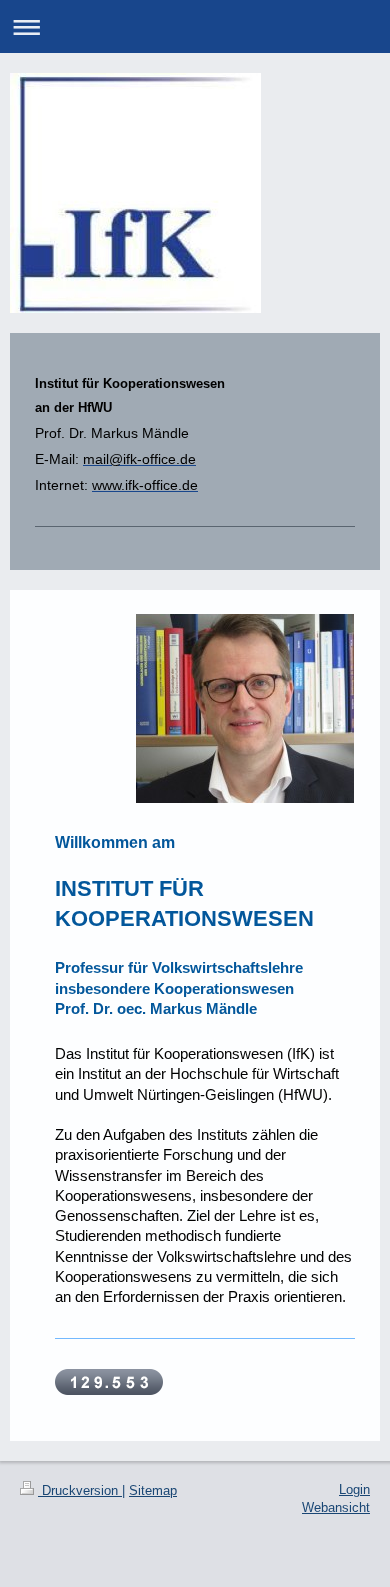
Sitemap (153, 1490)
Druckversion (80, 1490)
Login (354, 1489)
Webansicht (336, 1507)
